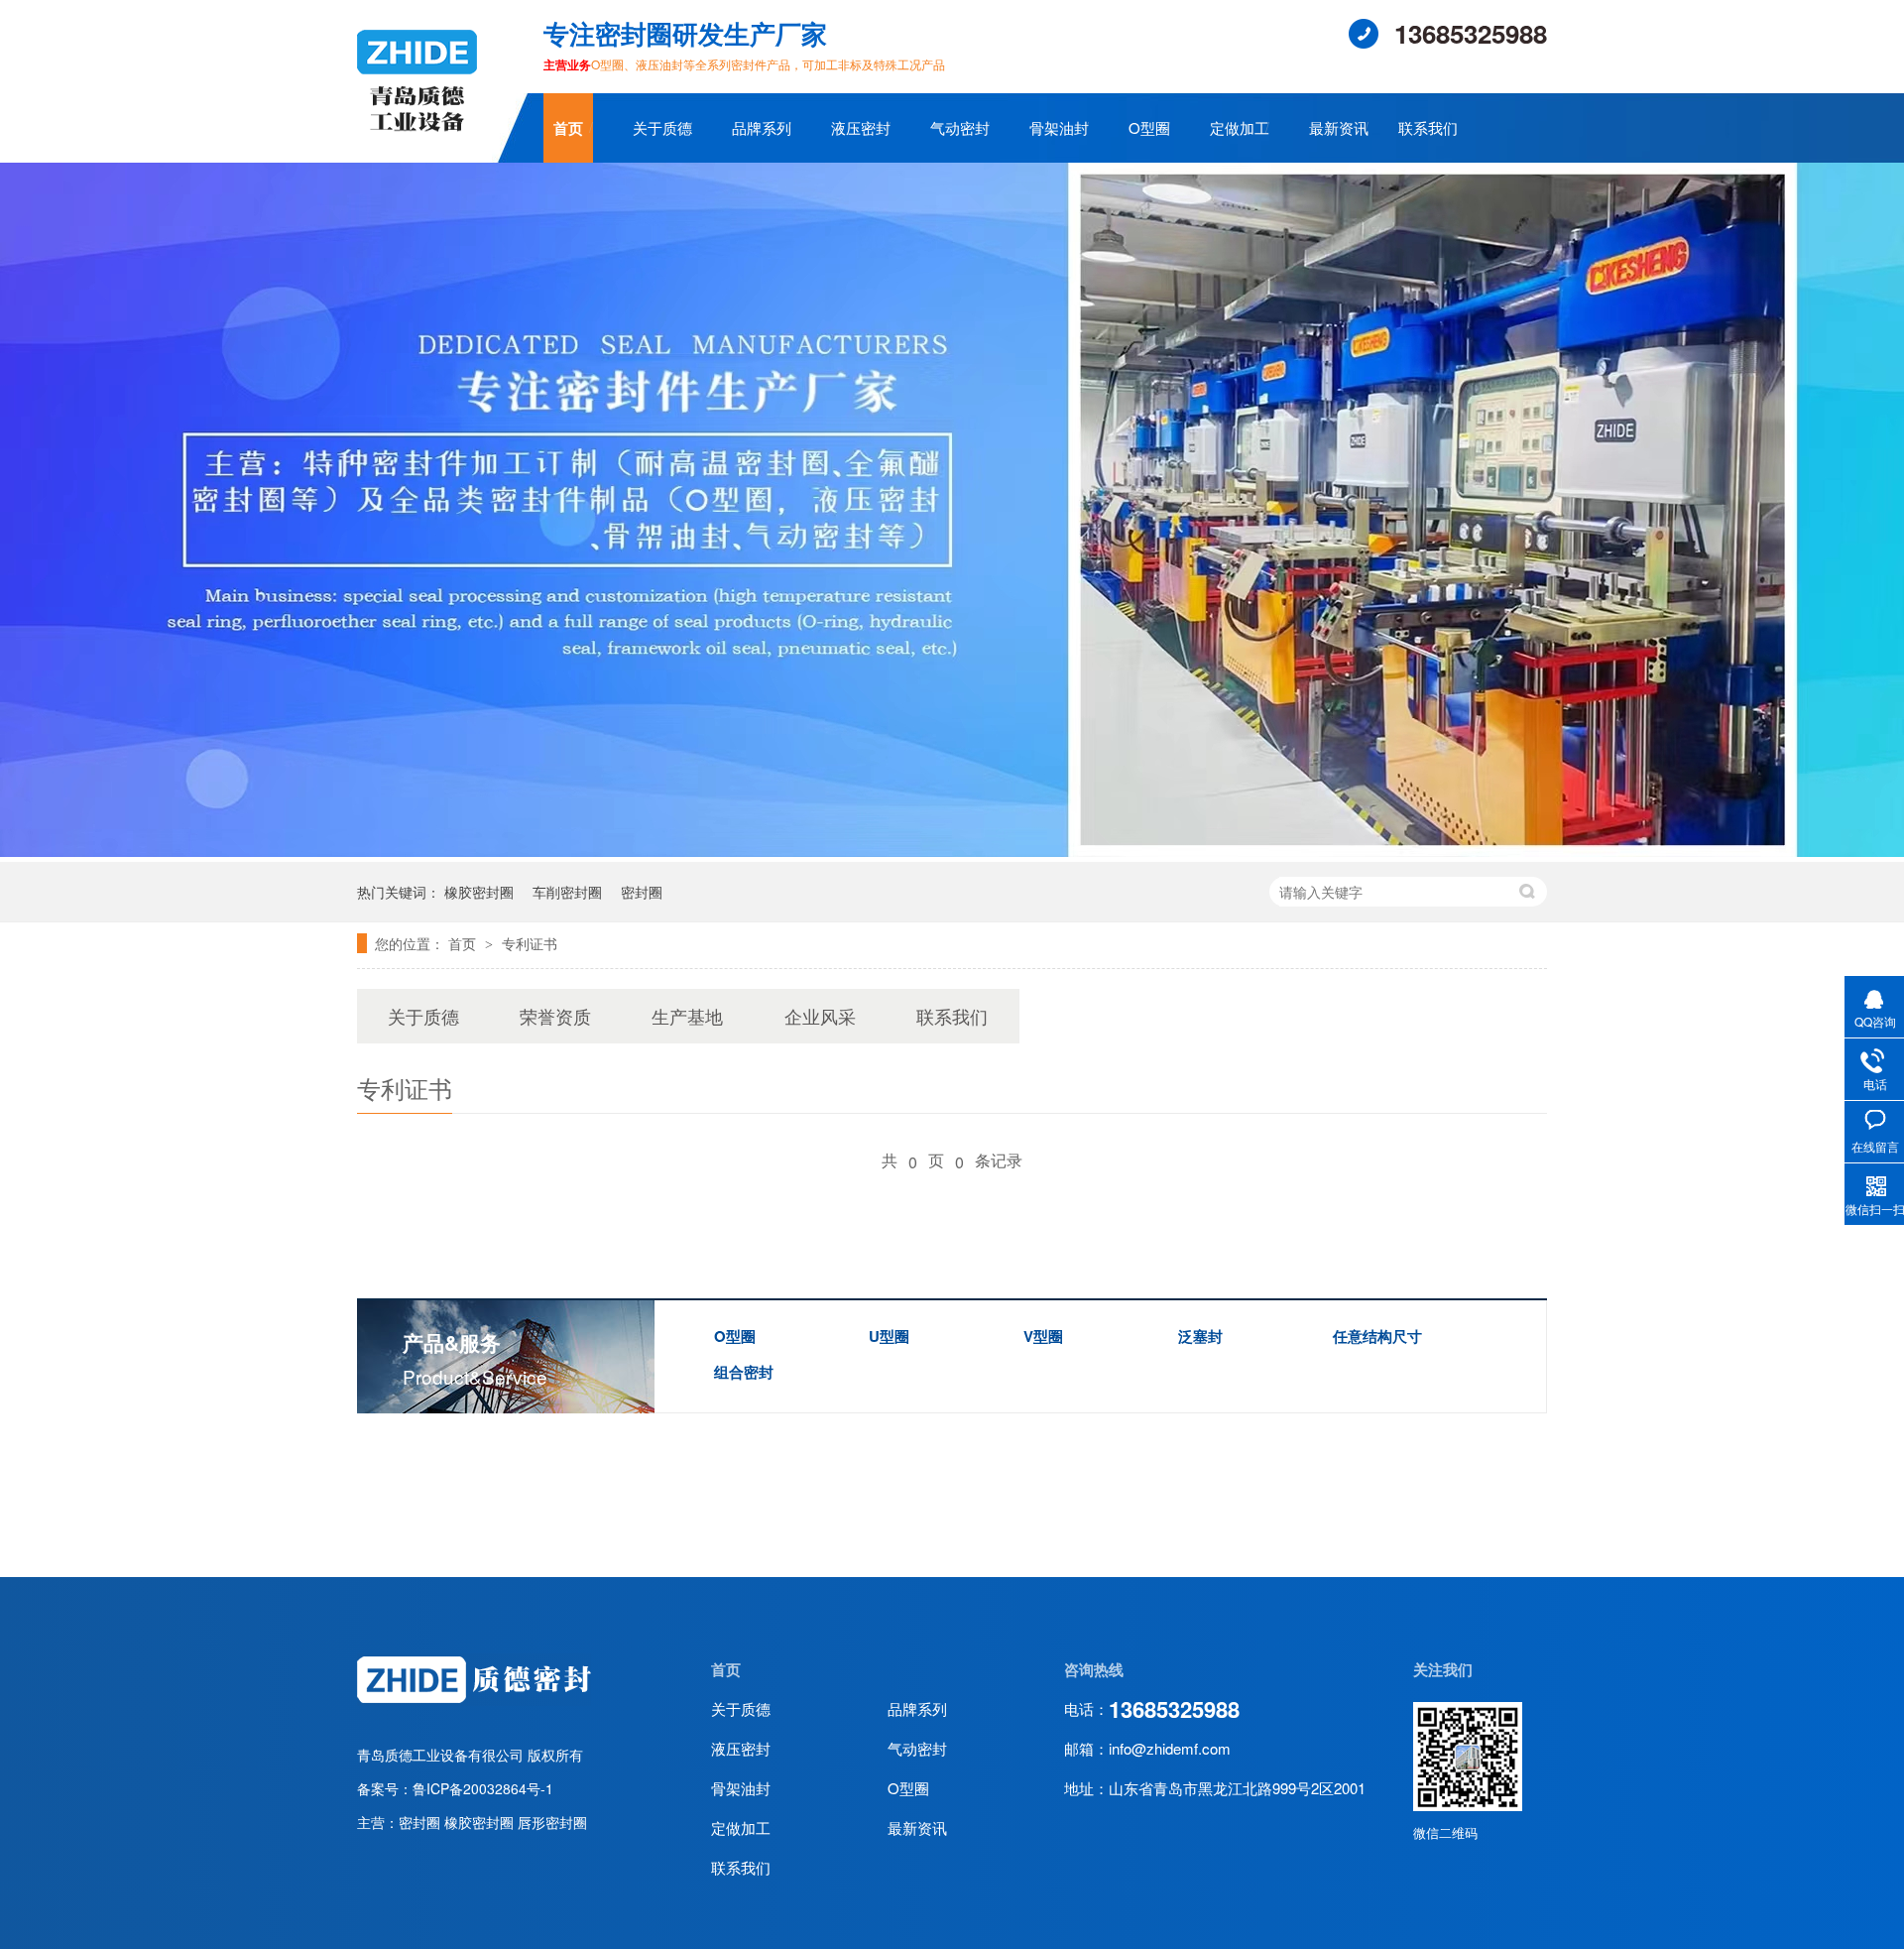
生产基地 (687, 1016)
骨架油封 (1059, 127)
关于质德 (662, 127)
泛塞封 (1200, 1336)
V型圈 (1043, 1336)
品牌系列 (762, 127)
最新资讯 (1339, 127)
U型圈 (889, 1336)
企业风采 (820, 1016)
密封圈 (642, 892)
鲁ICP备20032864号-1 (483, 1788)
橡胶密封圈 (479, 892)
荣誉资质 (555, 1016)
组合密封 (744, 1372)
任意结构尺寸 (1377, 1336)
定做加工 (1240, 127)
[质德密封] (474, 1703)
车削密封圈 (567, 892)
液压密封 (861, 127)
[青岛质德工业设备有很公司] (417, 137)
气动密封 (960, 127)
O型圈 (1149, 127)
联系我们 (1428, 127)
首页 (568, 128)
